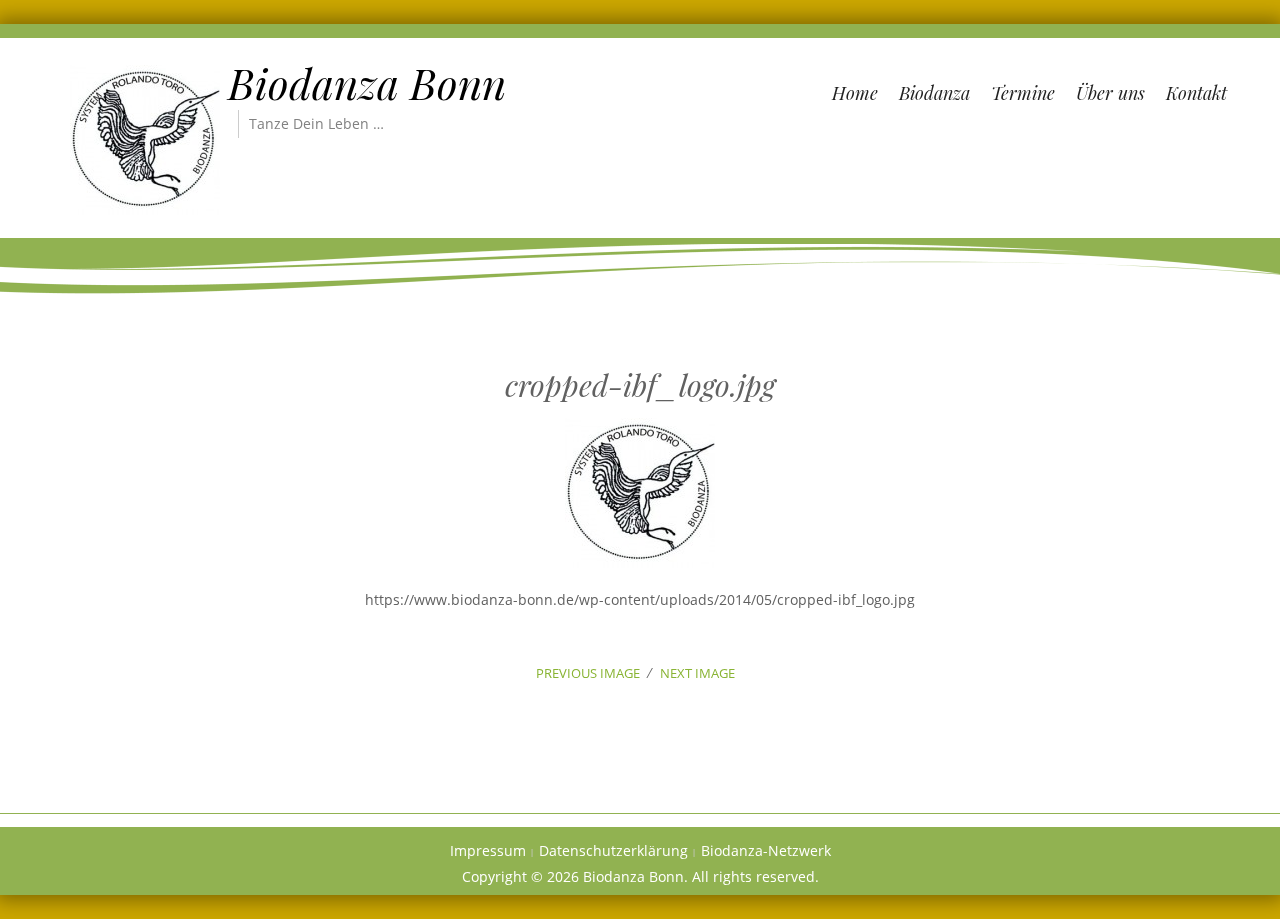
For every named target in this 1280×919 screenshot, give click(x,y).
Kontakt (1196, 93)
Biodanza (934, 93)
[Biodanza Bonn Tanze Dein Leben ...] (145, 138)
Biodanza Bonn (367, 83)
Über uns (1110, 93)
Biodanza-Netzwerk (766, 850)
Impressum (488, 850)
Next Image (697, 673)
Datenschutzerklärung (613, 850)
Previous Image (588, 673)
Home (855, 93)
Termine (1023, 93)
